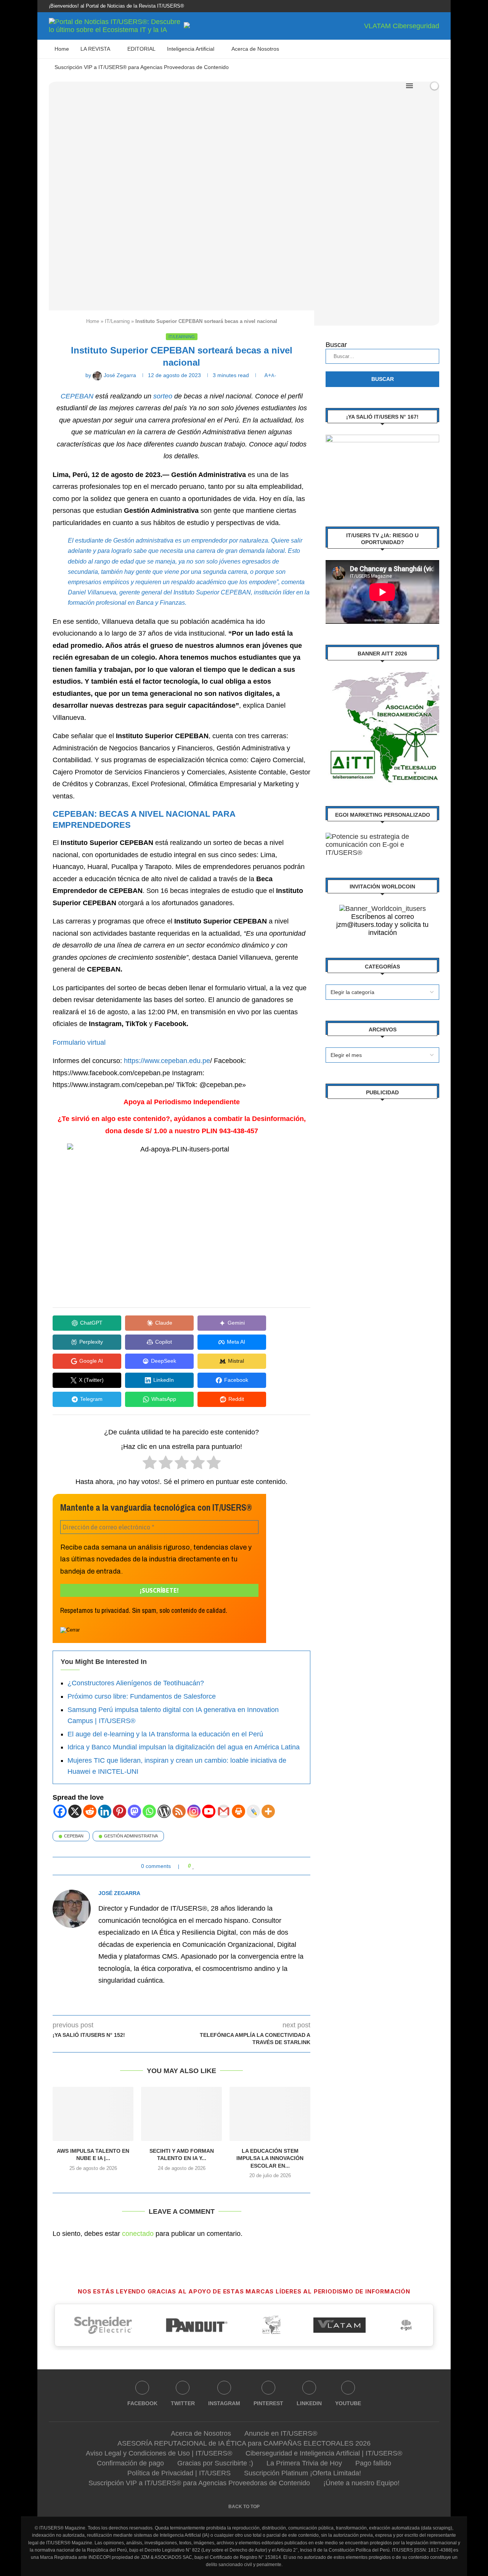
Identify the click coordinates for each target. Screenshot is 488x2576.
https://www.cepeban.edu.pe (167, 1061)
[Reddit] (90, 1811)
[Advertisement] (382, 1225)
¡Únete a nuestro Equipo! (361, 2483)
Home (62, 49)
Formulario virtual (79, 1042)
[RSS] (179, 1811)
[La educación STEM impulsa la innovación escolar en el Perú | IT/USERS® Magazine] (270, 2114)
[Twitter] (393, 6)
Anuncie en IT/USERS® (281, 2433)
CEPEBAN (77, 396)
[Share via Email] (223, 1866)
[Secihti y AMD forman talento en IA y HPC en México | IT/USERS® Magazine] (181, 2114)
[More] (268, 1811)
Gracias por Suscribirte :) (215, 2463)
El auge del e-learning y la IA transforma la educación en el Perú (165, 1734)
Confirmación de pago (130, 2463)
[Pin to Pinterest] (216, 1866)
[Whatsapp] (149, 1811)
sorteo (163, 396)
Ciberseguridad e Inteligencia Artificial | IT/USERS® (324, 2453)
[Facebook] (385, 6)
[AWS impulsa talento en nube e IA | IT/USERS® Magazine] (93, 2114)
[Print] (238, 1811)
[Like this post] (193, 1866)
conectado (138, 2234)
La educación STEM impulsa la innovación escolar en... (270, 2158)
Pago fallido (373, 2463)
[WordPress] (164, 1811)
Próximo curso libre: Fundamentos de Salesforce (142, 1696)
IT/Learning (117, 321)
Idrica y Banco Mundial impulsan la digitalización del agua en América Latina (184, 1747)
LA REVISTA (95, 49)
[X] (75, 1811)
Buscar (336, 345)
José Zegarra (119, 1893)
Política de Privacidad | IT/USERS (179, 2473)
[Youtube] (429, 6)
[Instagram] (402, 6)
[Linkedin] (420, 6)
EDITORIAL (141, 49)
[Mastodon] (134, 1811)
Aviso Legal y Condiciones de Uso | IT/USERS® (159, 2453)
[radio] (150, 1464)
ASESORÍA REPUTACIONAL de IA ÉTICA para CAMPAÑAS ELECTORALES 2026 (244, 2443)
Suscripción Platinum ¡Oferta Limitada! (303, 2473)
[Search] (421, 86)
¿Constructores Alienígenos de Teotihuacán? (136, 1683)
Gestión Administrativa (131, 1836)
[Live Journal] (253, 1811)
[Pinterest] (411, 6)
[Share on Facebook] (201, 1866)
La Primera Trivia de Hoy (304, 2463)
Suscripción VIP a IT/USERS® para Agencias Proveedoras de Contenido (142, 67)
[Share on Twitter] (208, 1866)
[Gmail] (224, 1811)
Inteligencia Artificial (191, 49)
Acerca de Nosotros (255, 49)
